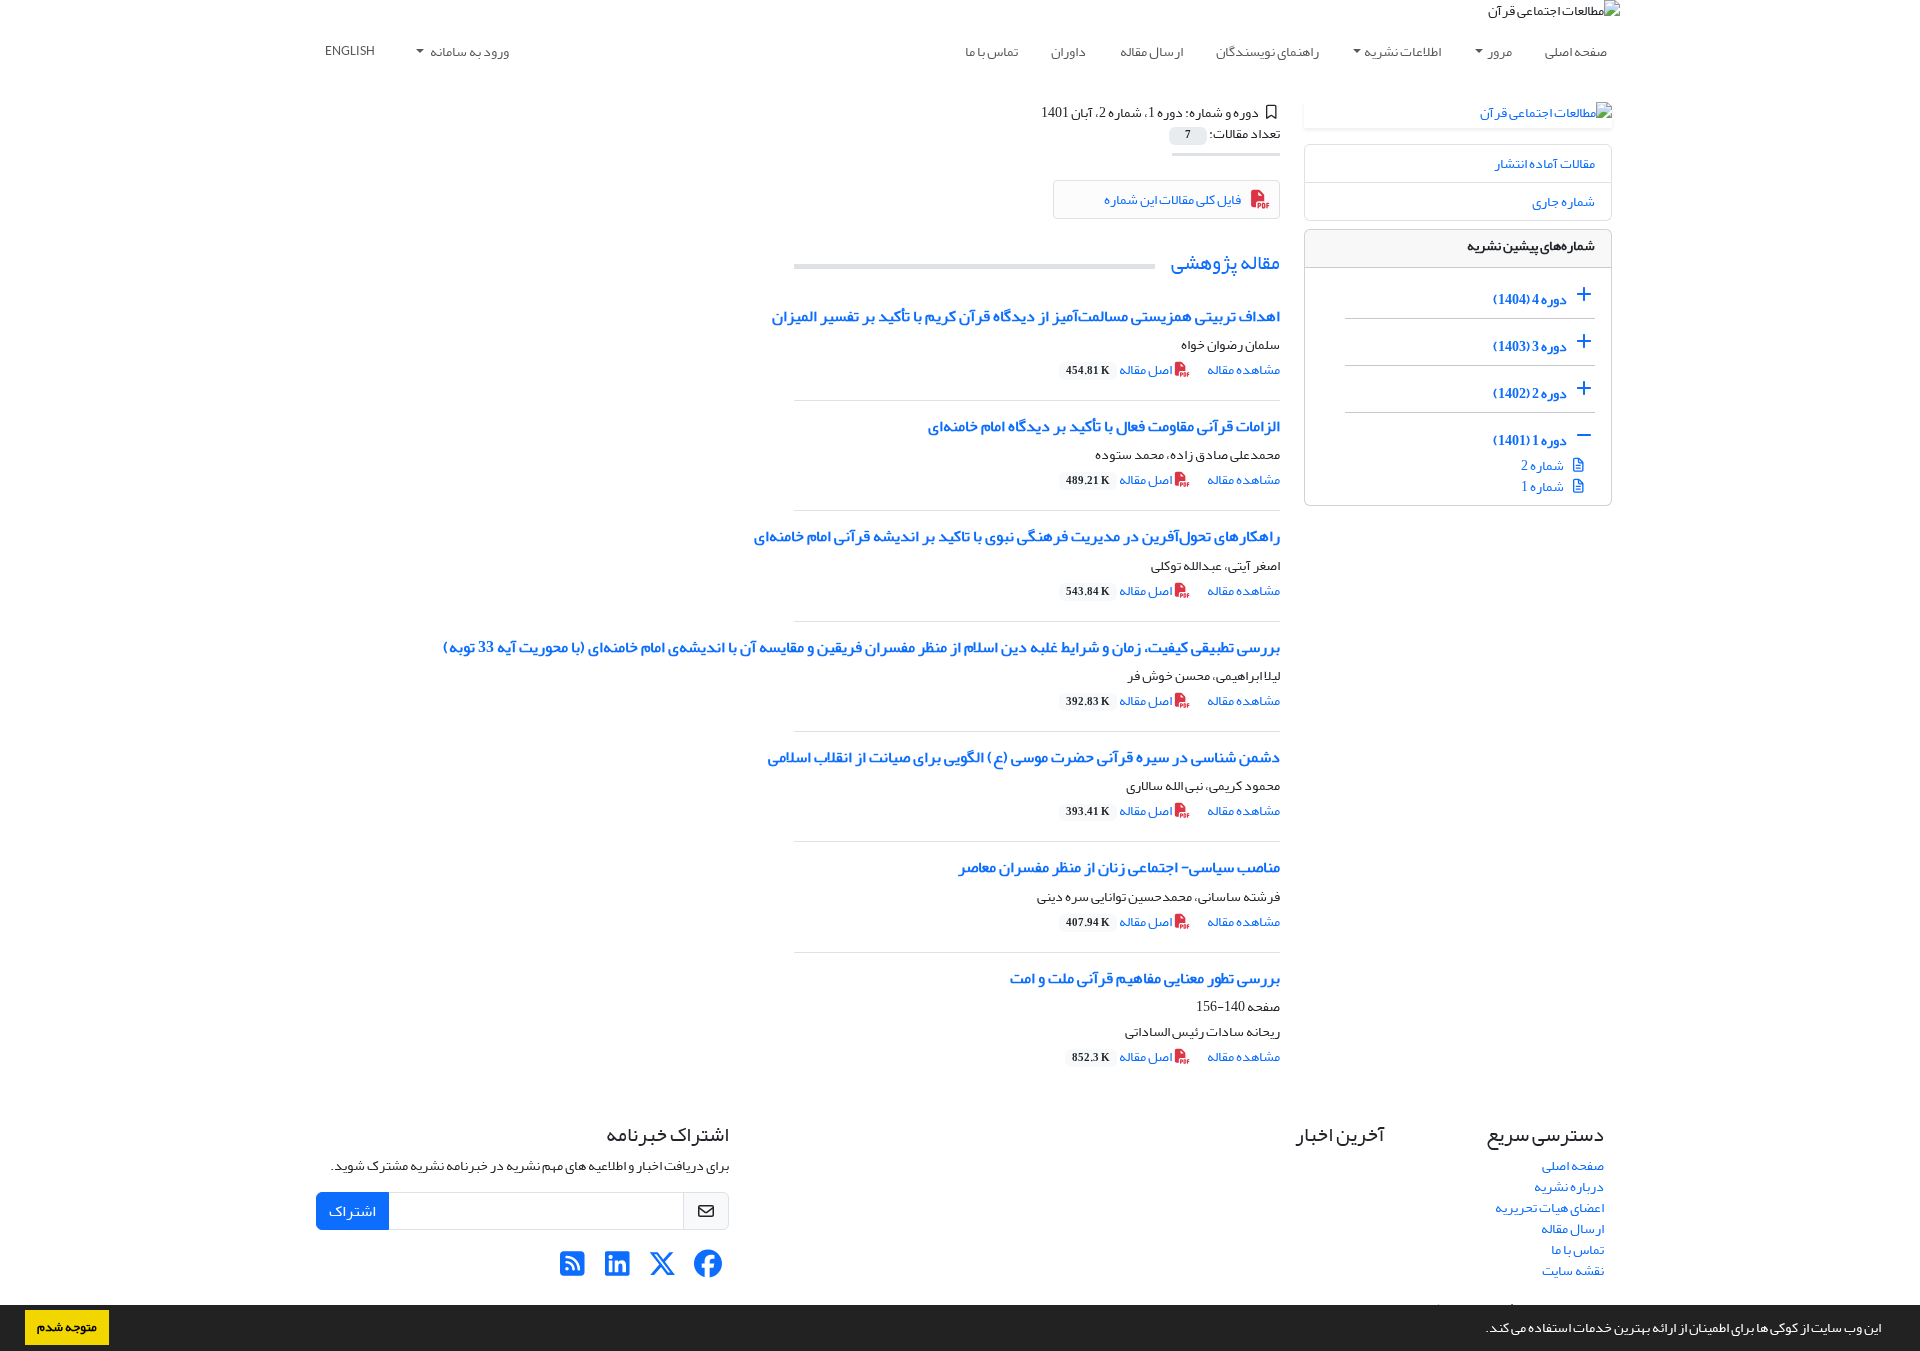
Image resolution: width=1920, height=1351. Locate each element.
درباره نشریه (1569, 1186)
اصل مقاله (1120, 369)
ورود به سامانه (468, 51)
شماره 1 (1543, 486)
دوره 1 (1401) (1530, 440)
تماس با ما (991, 51)
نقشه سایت (1573, 1270)
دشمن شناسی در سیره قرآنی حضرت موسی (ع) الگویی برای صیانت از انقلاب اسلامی (1024, 757)
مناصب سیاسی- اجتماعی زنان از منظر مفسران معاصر (1119, 867)
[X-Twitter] (662, 1269)
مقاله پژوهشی (1225, 262)
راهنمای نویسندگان (1267, 51)
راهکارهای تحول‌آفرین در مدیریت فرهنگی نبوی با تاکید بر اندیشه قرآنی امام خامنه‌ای (1017, 536)
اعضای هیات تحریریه (1549, 1207)
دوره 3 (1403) (1530, 346)
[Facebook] (707, 1269)
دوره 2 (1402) (1530, 393)
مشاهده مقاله (1243, 369)
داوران (1068, 51)
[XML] (1029, 112)
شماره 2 (1543, 465)
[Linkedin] (617, 1269)
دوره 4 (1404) (1530, 299)
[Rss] (572, 1269)
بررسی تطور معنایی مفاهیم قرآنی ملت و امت (1145, 978)
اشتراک (352, 1211)
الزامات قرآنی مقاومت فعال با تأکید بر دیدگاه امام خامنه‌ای (1104, 426)
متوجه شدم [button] (67, 1327)
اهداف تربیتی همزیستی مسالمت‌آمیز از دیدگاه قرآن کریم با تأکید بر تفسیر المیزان (1026, 316)
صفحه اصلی (1576, 51)
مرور (1499, 51)
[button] (1480, 1330)
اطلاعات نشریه (1402, 51)
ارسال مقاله (1151, 51)
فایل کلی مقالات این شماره (1172, 199)
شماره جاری (1563, 201)
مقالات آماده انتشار (1544, 163)
